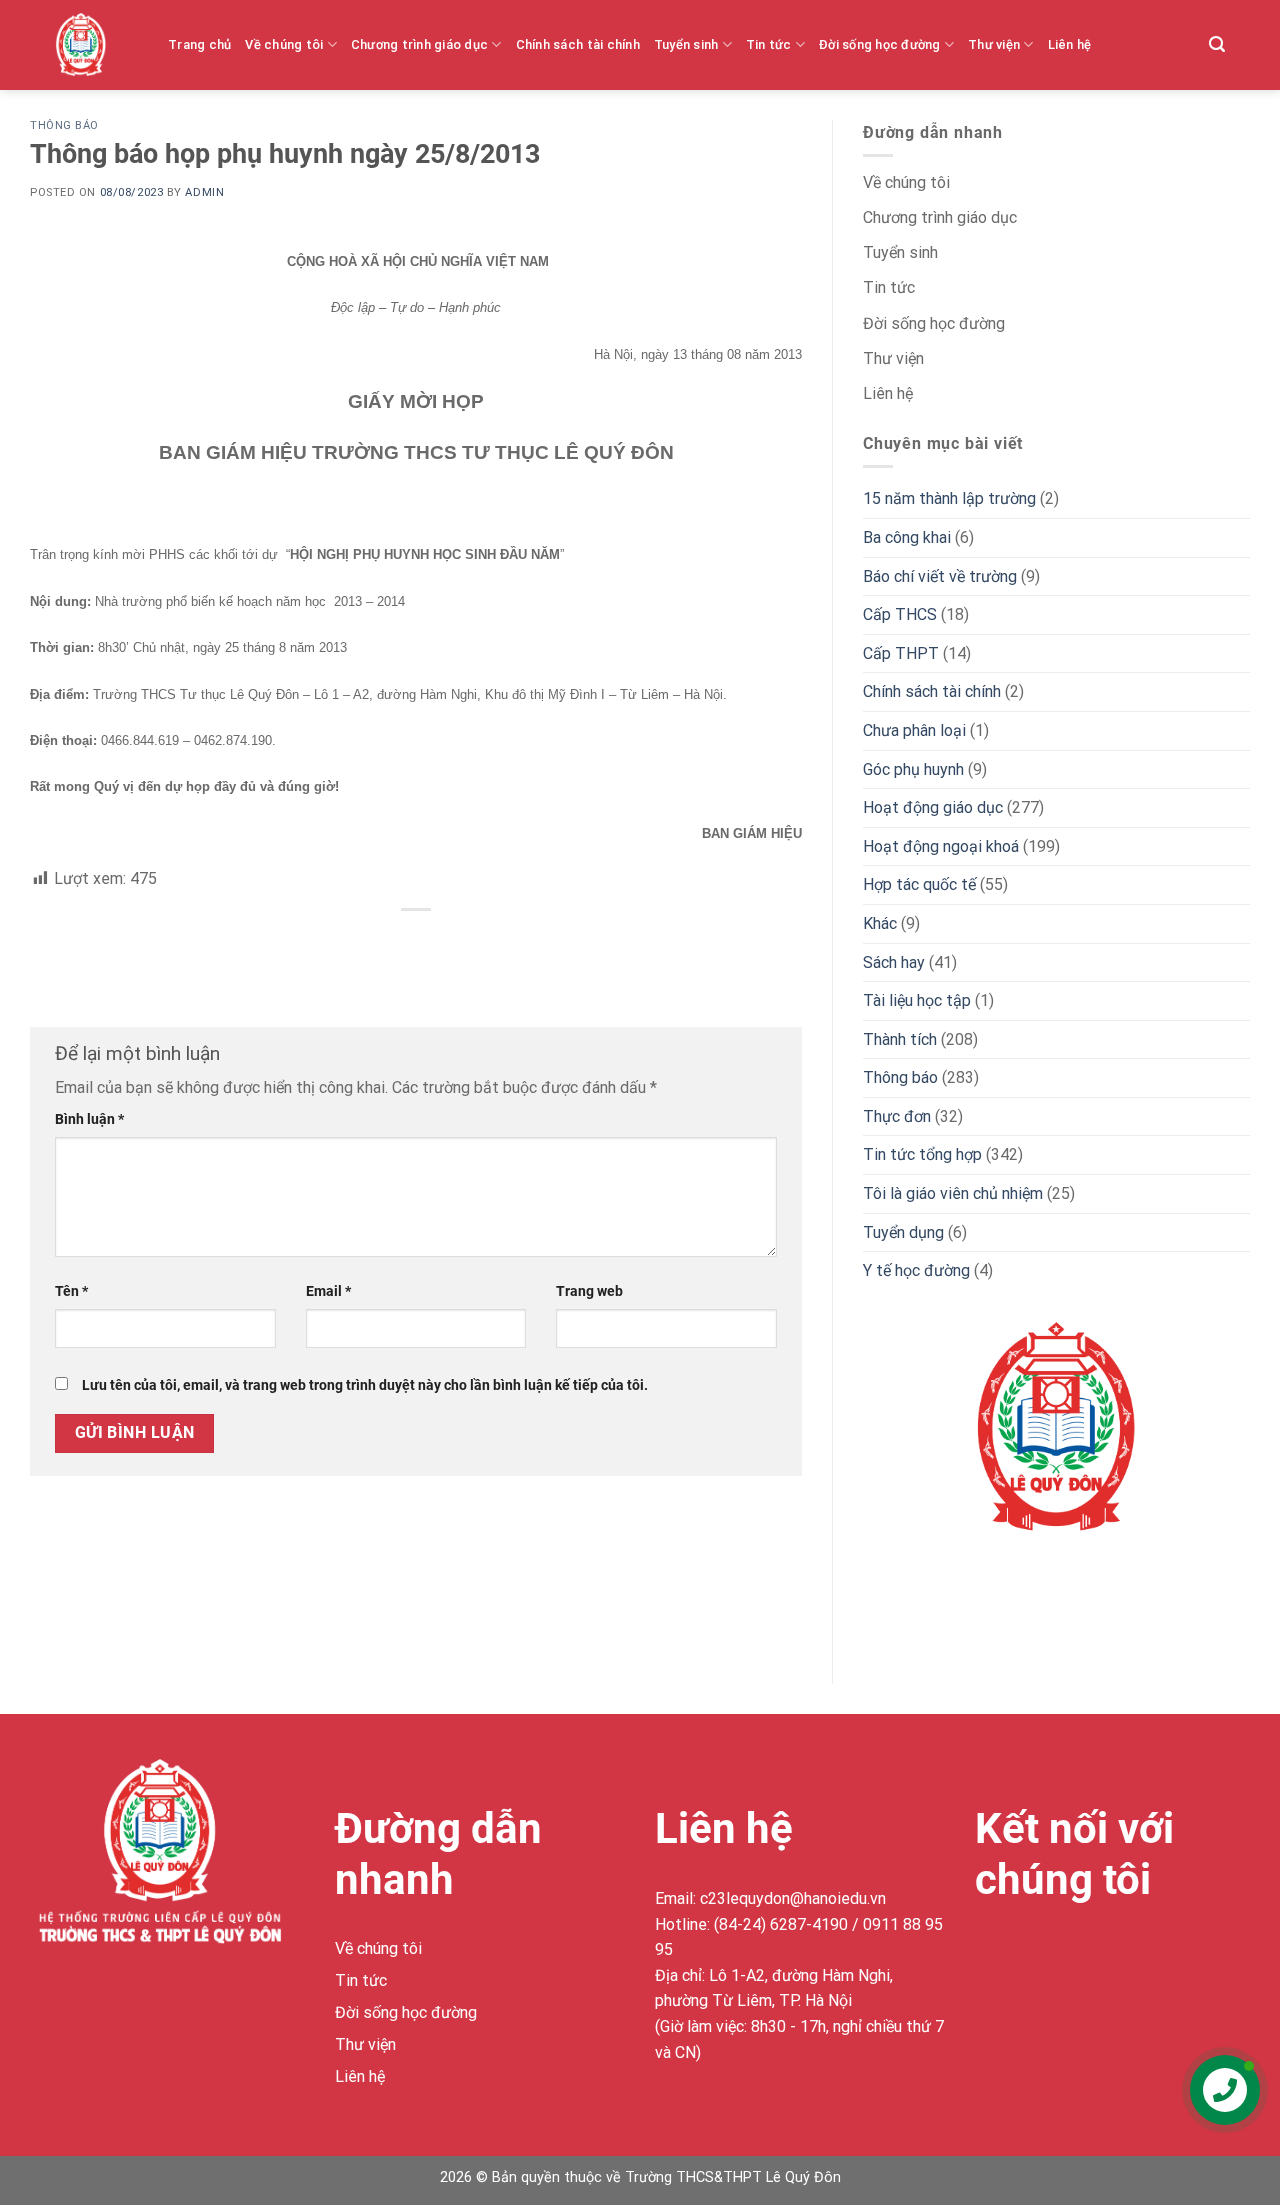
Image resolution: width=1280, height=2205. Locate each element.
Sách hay (894, 962)
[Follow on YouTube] (1137, 1952)
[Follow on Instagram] (1029, 1952)
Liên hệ (1070, 44)
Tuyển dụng (903, 1232)
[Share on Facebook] (416, 943)
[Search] (1217, 44)
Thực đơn (897, 1116)
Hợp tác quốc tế (919, 884)
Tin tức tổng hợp (922, 1154)
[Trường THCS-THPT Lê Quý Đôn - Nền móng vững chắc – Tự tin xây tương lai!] (96, 45)
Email (328, 1291)
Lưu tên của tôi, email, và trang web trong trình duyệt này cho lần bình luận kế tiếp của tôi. (365, 1385)
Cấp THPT (901, 653)
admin (204, 192)
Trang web (589, 1291)
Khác (880, 923)
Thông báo (64, 125)
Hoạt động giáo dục (933, 807)
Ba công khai (907, 537)
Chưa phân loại (914, 730)
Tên (71, 1291)
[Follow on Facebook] (993, 1952)
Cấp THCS (900, 614)
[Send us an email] (1101, 1952)
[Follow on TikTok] (1065, 1952)
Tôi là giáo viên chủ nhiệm (953, 1193)
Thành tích (900, 1039)
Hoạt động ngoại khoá (941, 846)
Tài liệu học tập (917, 1000)
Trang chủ (199, 44)
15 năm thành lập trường (949, 498)
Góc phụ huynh (913, 769)
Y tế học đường (916, 1270)
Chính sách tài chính (578, 44)
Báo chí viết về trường (940, 576)
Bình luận (89, 1119)
